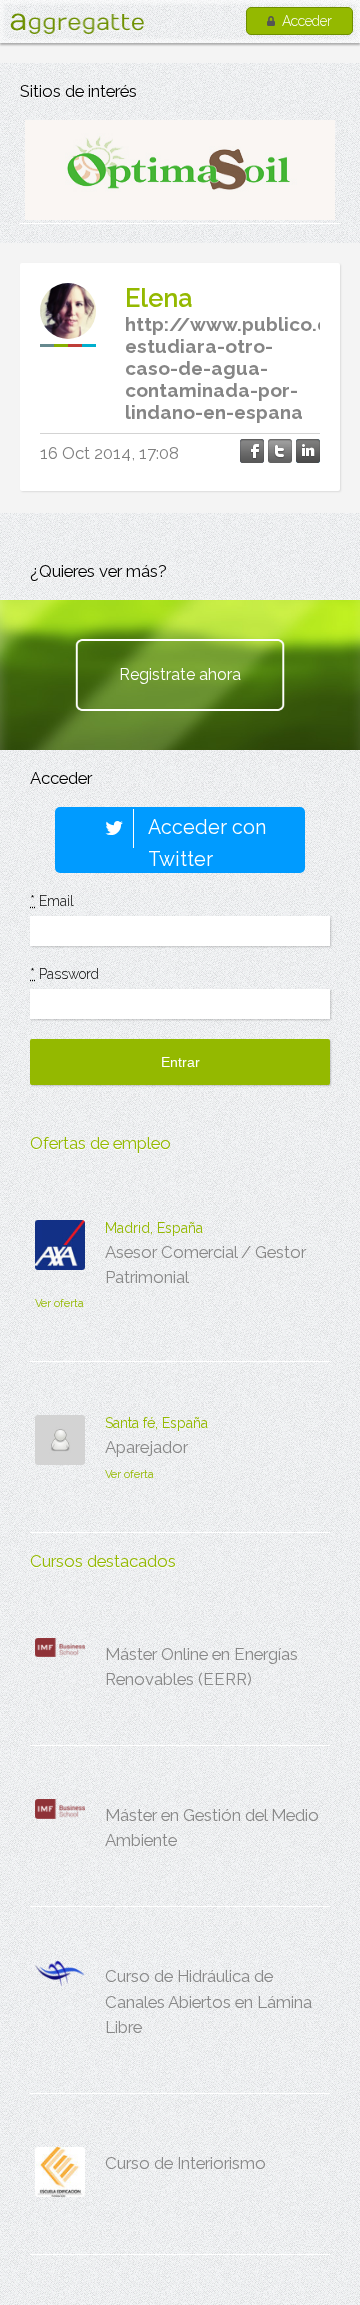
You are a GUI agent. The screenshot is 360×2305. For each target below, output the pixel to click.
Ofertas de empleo (100, 1143)
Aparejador (146, 1447)
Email (52, 901)
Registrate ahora (180, 674)
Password (64, 974)
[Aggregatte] (77, 23)
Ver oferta (59, 1303)
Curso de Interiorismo (185, 2163)
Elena (158, 298)
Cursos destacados (103, 1561)
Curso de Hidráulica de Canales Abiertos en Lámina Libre (208, 2001)
